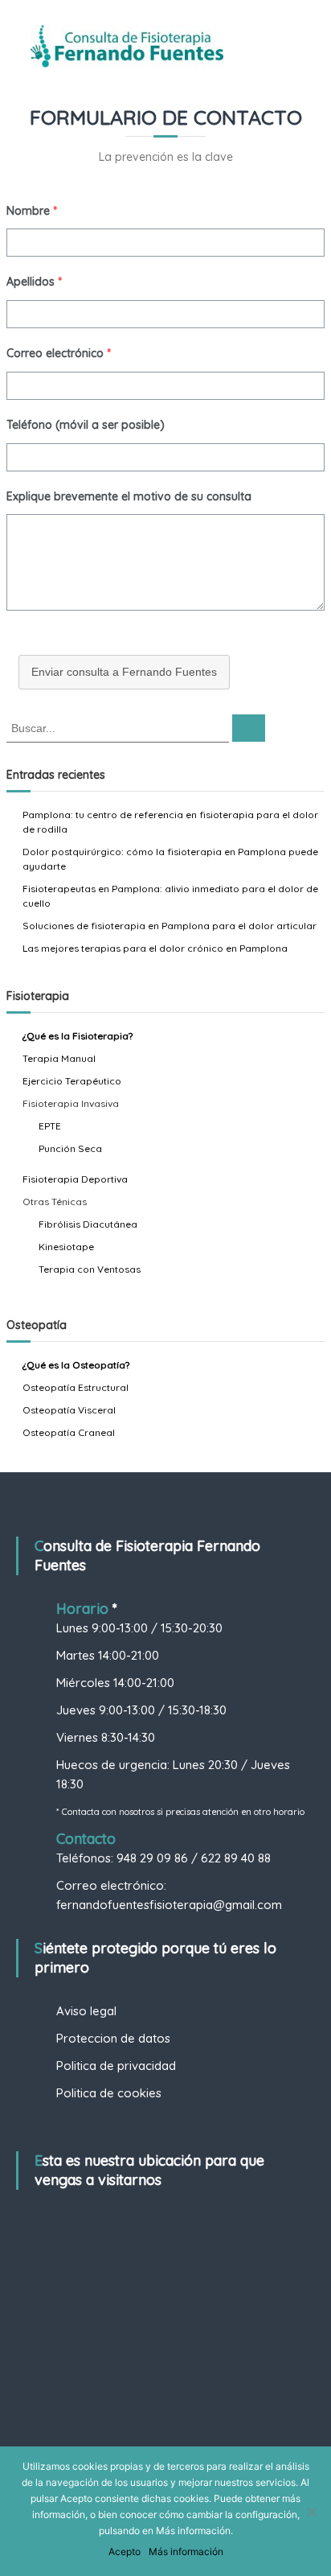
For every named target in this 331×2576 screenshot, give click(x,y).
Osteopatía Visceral (69, 1410)
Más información (186, 2551)
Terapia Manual (59, 1058)
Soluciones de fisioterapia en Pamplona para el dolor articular (170, 926)
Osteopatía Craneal (69, 1432)
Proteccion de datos (113, 2038)
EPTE (50, 1126)
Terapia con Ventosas (90, 1269)
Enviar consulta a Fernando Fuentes (124, 672)
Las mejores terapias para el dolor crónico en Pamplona (155, 948)
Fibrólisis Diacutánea (88, 1224)
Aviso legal (86, 2011)
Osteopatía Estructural (76, 1387)
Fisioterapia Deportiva (75, 1179)
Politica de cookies (109, 2093)
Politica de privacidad (116, 2066)
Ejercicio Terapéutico (72, 1081)
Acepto (125, 2551)
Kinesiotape (66, 1247)
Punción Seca (70, 1148)
